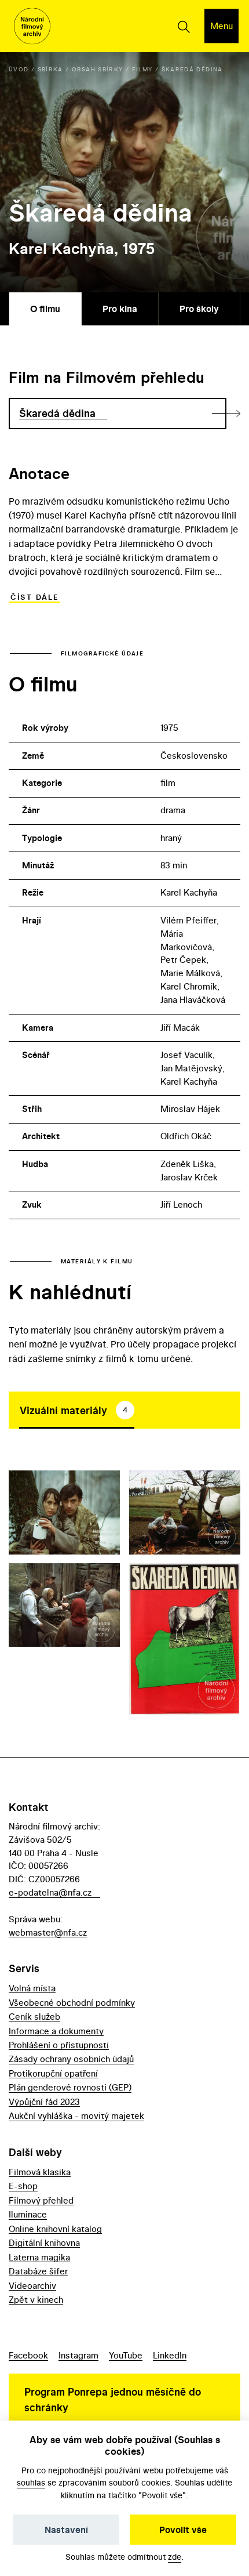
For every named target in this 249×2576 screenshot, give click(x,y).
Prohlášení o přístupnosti (59, 2045)
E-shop (23, 2186)
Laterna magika (39, 2257)
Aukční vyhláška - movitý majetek (76, 2116)
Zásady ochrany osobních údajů (71, 2059)
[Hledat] (183, 26)
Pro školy (199, 309)
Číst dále (34, 597)
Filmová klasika (40, 2172)
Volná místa (32, 1988)
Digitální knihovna (44, 2243)
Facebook (28, 2355)
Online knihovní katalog (55, 2229)
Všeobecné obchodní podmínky (72, 2003)
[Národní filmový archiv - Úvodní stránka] (32, 26)
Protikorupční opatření (53, 2073)
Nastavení (66, 2530)
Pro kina (120, 309)
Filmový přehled (41, 2200)
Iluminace (28, 2214)
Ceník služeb (34, 2017)
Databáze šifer (38, 2271)
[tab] (77, 1410)
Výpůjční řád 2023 (44, 2102)
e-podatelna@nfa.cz (50, 1892)
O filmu (45, 309)
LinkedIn (170, 2355)
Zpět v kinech (36, 2300)
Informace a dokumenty (56, 2031)
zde (175, 2557)
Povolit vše (183, 2530)
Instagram (78, 2355)
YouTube (126, 2355)
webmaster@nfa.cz (48, 1932)
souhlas (31, 2482)
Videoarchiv (32, 2286)
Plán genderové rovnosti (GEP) (70, 2087)
